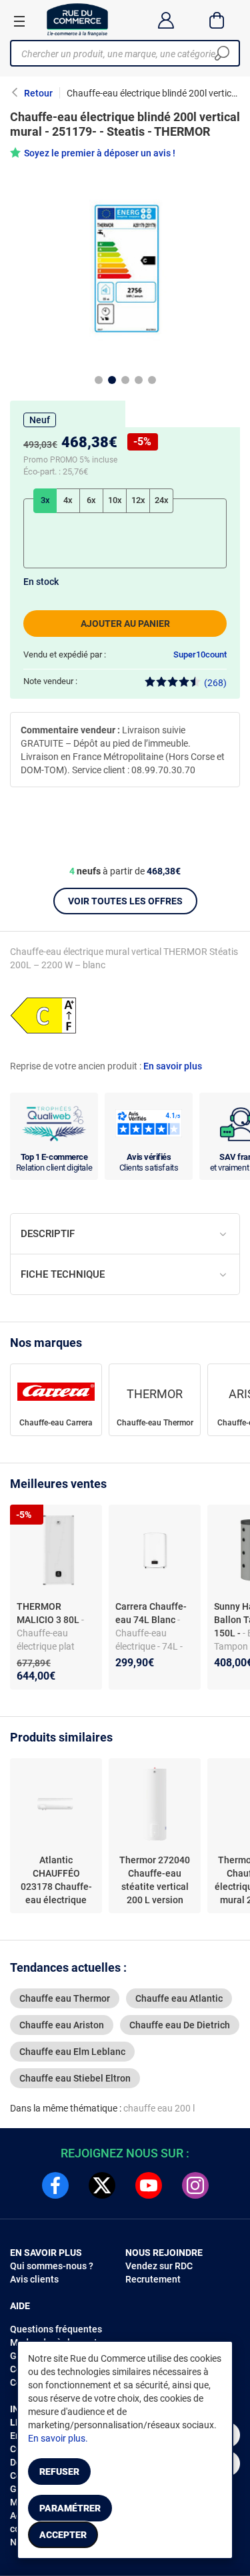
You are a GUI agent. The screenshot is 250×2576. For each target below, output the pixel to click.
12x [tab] (138, 500)
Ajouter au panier (125, 624)
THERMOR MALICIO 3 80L (49, 1613)
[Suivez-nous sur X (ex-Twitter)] (102, 2185)
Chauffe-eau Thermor (155, 1423)
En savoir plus (173, 1066)
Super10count (200, 654)
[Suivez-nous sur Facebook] (55, 2185)
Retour (38, 93)
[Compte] (166, 20)
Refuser (59, 2472)
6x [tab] (91, 500)
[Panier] (217, 20)
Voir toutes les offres (125, 901)
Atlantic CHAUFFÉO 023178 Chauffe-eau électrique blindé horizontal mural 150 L (56, 1881)
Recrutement (153, 2279)
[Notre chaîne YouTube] (149, 2185)
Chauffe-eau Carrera (56, 1423)
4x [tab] (68, 500)
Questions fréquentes (56, 2329)
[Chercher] (222, 53)
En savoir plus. (58, 2438)
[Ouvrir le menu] (19, 21)
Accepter (63, 2535)
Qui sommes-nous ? (52, 2266)
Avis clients (34, 2279)
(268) (215, 683)
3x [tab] (45, 500)
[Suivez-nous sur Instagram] (195, 2185)
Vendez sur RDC (159, 2266)
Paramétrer (70, 2508)
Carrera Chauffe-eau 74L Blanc (151, 1613)
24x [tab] (162, 500)
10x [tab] (115, 500)
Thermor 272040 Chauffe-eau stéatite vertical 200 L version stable (155, 1881)
